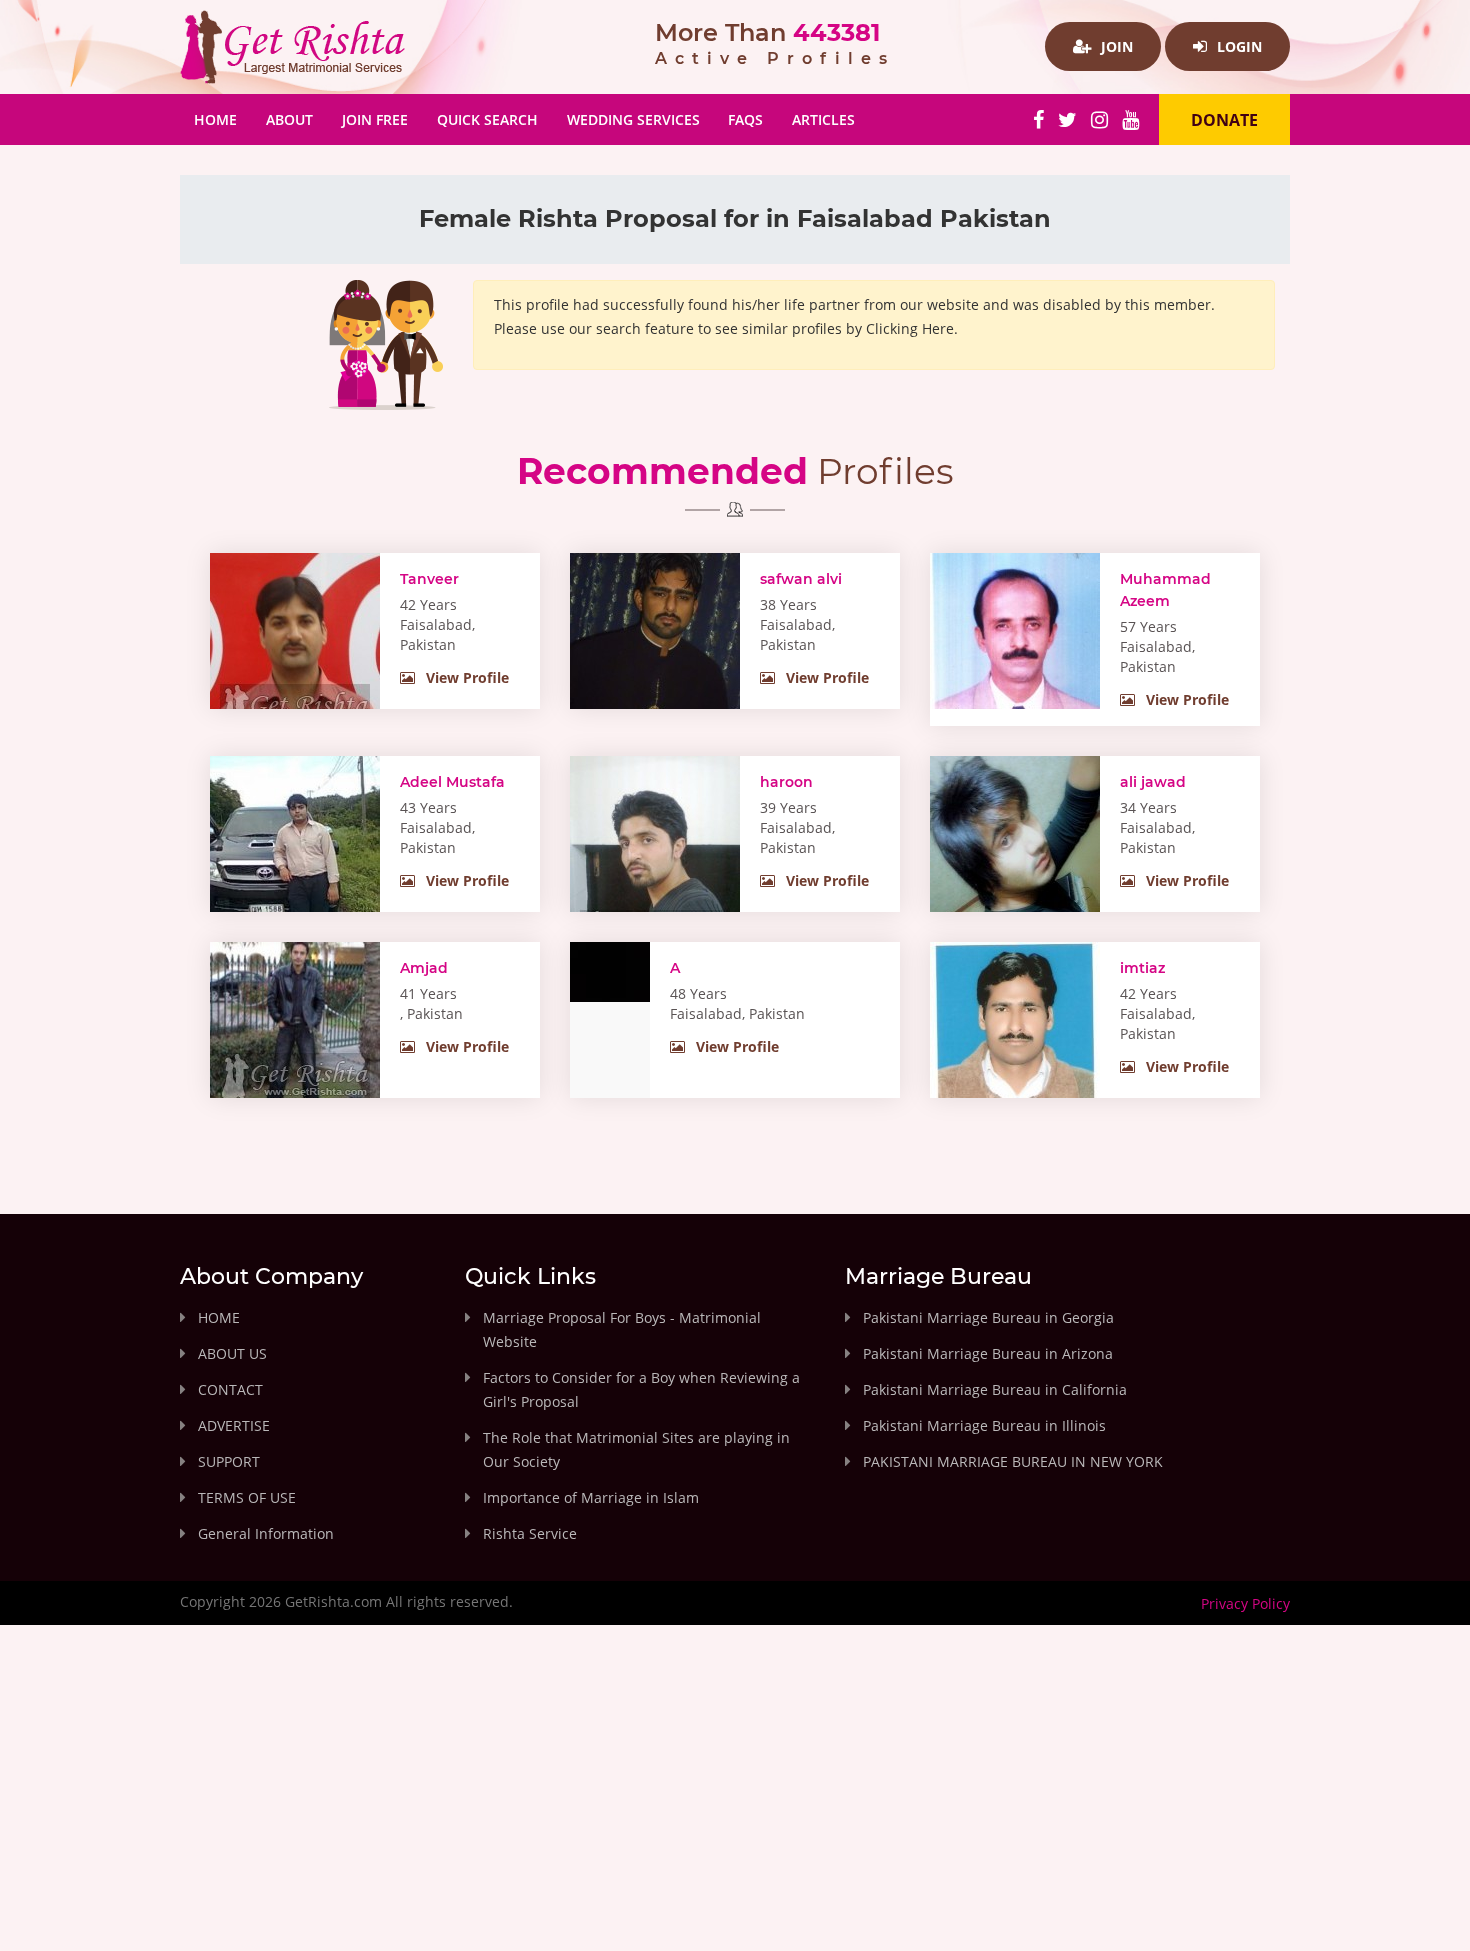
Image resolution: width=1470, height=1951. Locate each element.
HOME (219, 1317)
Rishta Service (530, 1533)
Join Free (375, 119)
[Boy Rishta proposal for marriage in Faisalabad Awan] (655, 665)
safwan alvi (801, 579)
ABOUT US (232, 1353)
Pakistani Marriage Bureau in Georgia (988, 1317)
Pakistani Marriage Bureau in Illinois (984, 1425)
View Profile (465, 677)
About (289, 119)
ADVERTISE (234, 1425)
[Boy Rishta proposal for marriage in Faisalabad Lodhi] (295, 868)
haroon (786, 782)
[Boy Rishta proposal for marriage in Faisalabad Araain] (295, 646)
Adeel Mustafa (452, 782)
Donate (1224, 120)
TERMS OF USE (247, 1497)
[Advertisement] (735, 1805)
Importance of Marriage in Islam (591, 1497)
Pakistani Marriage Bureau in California (995, 1389)
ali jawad (1153, 782)
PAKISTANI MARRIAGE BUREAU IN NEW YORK (1013, 1461)
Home (222, 119)
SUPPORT (229, 1461)
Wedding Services (633, 119)
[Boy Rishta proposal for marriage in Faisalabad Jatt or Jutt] (1015, 1056)
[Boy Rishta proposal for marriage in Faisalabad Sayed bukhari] (1015, 659)
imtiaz (1142, 968)
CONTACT (230, 1389)
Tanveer (429, 579)
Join (1115, 46)
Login (1237, 46)
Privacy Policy (1245, 1603)
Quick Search (487, 119)
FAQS (745, 119)
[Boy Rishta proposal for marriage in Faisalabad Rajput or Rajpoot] (1015, 864)
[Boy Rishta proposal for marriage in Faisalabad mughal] (655, 861)
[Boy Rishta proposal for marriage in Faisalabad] (610, 970)
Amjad (424, 968)
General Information (266, 1533)
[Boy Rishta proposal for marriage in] (295, 1025)
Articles (823, 119)
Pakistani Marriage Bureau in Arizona (988, 1353)
